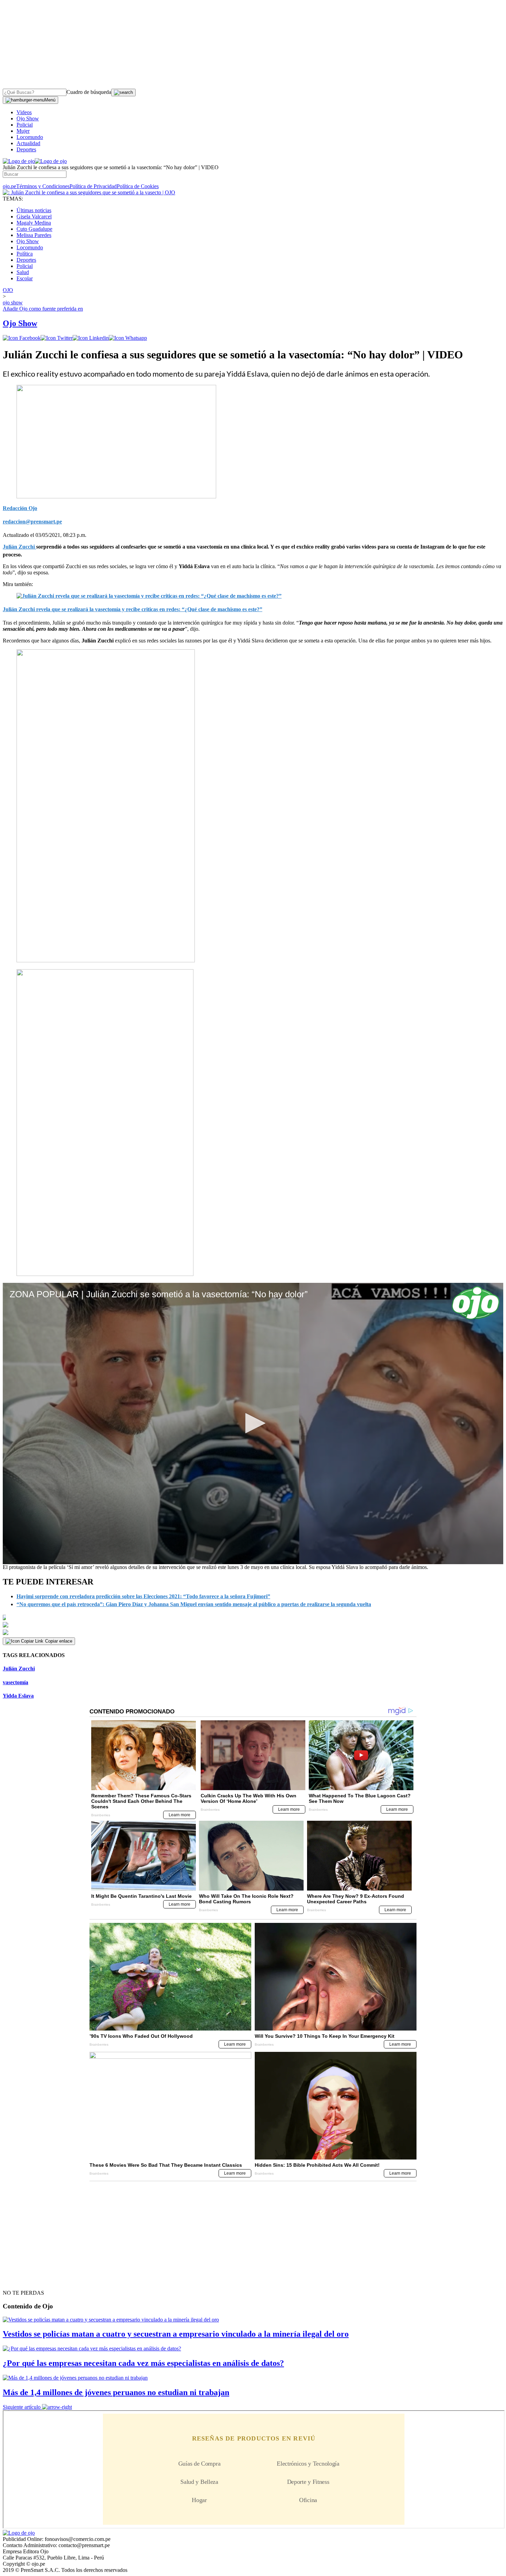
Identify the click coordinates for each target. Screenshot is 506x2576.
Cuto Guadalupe (34, 229)
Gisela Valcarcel (34, 217)
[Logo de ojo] (19, 161)
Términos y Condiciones (43, 186)
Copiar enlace (59, 1641)
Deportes (26, 149)
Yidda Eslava (18, 1696)
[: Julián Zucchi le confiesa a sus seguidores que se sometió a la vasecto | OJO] (89, 192)
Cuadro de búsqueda (89, 92)
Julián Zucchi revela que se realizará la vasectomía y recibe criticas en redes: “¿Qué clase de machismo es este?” (133, 609)
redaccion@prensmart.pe (32, 522)
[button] (253, 1423)
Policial (25, 125)
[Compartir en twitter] (57, 338)
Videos (24, 112)
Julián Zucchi (19, 1669)
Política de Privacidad (93, 186)
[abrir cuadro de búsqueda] (123, 93)
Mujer (23, 131)
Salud (23, 272)
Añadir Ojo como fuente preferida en (43, 309)
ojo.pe (9, 186)
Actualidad (28, 143)
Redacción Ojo (20, 508)
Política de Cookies (138, 186)
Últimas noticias (34, 210)
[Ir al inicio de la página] (19, 2281)
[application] (253, 1424)
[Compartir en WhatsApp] (128, 338)
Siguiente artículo (22, 2407)
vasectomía (15, 1682)
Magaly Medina (34, 223)
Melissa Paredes (34, 235)
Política (25, 254)
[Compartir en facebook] (22, 338)
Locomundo (30, 137)
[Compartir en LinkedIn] (91, 338)
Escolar (25, 278)
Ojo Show (28, 118)
